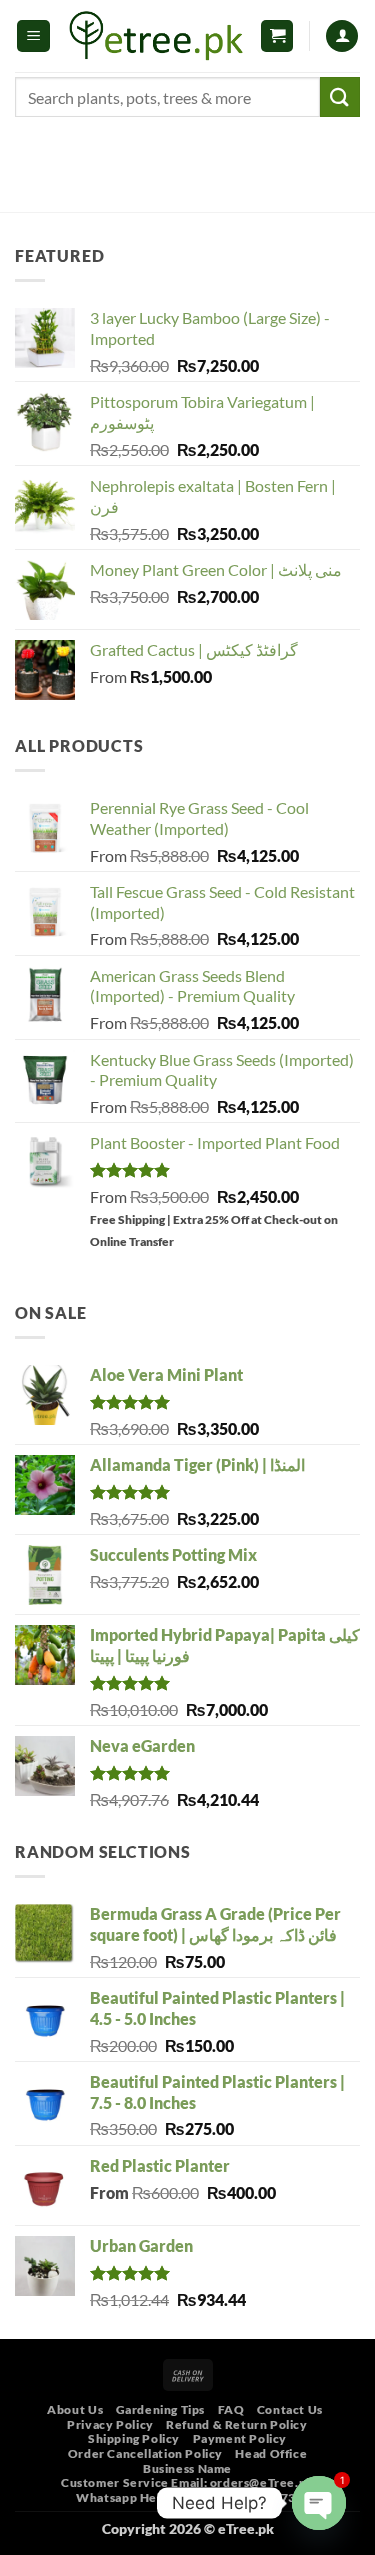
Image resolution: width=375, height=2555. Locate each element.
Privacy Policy (110, 2424)
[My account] (342, 36)
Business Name (187, 2468)
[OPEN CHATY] (319, 2503)
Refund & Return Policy (236, 2424)
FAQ (231, 2409)
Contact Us (290, 2409)
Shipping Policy (134, 2438)
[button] (33, 36)
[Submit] (340, 96)
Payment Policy (240, 2438)
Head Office (271, 2453)
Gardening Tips (161, 2409)
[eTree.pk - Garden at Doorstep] (157, 36)
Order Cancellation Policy (145, 2453)
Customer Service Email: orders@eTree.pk (187, 2482)
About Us (75, 2409)
